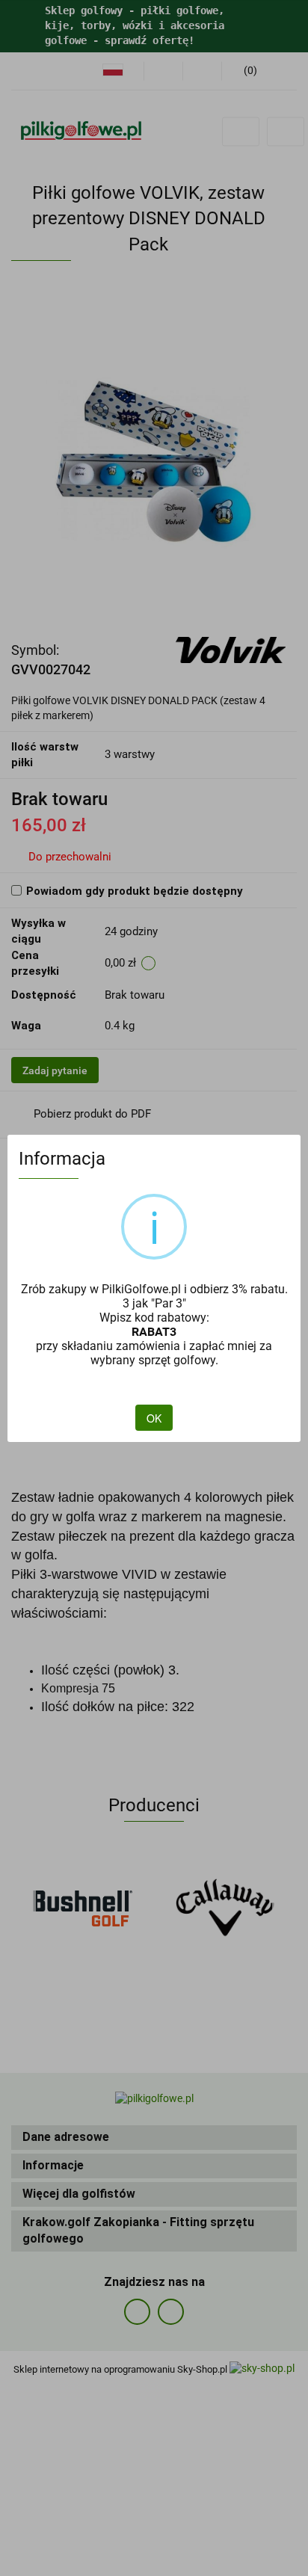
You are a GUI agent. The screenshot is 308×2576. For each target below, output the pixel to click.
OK (154, 1418)
